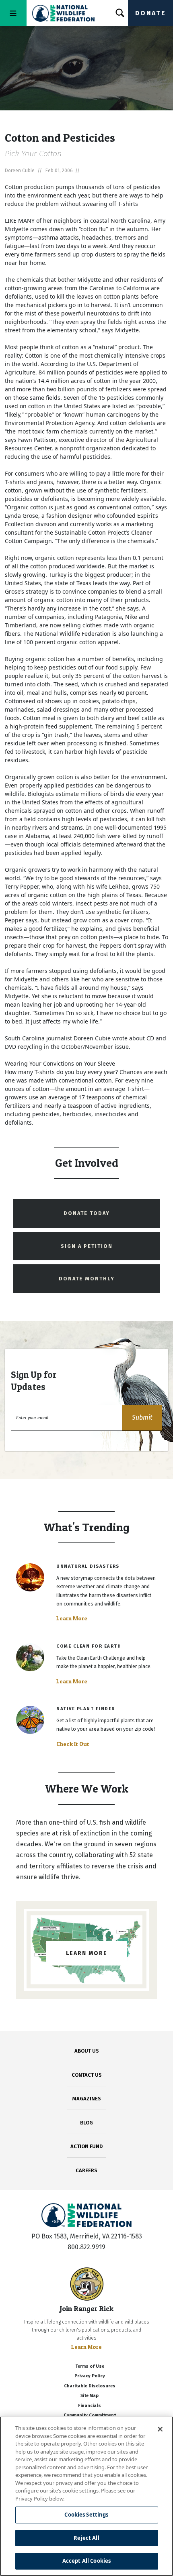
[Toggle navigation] (13, 13)
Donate (150, 13)
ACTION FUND (86, 2146)
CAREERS (86, 2170)
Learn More (72, 1618)
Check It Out (73, 1744)
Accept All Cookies (86, 2561)
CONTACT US (87, 2075)
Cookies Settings (86, 2515)
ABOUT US (87, 2051)
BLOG (86, 2123)
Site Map (90, 2396)
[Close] (160, 2429)
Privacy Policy (90, 2376)
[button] (142, 1418)
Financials (90, 2406)
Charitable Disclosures (90, 2386)
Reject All (86, 2538)
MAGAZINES (87, 2099)
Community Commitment (90, 2415)
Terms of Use (90, 2366)
